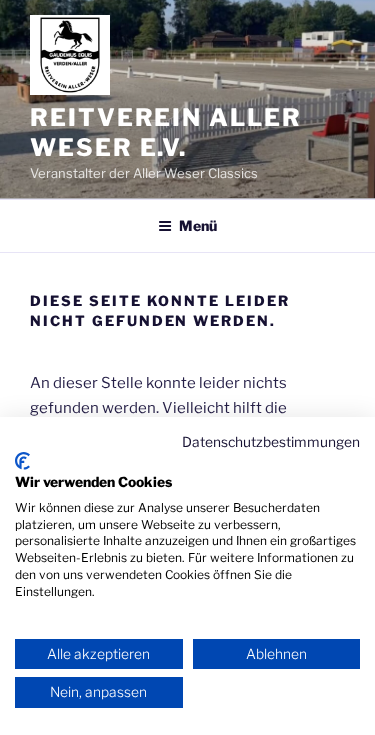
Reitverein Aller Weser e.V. (166, 132)
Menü (198, 225)
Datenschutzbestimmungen (271, 442)
